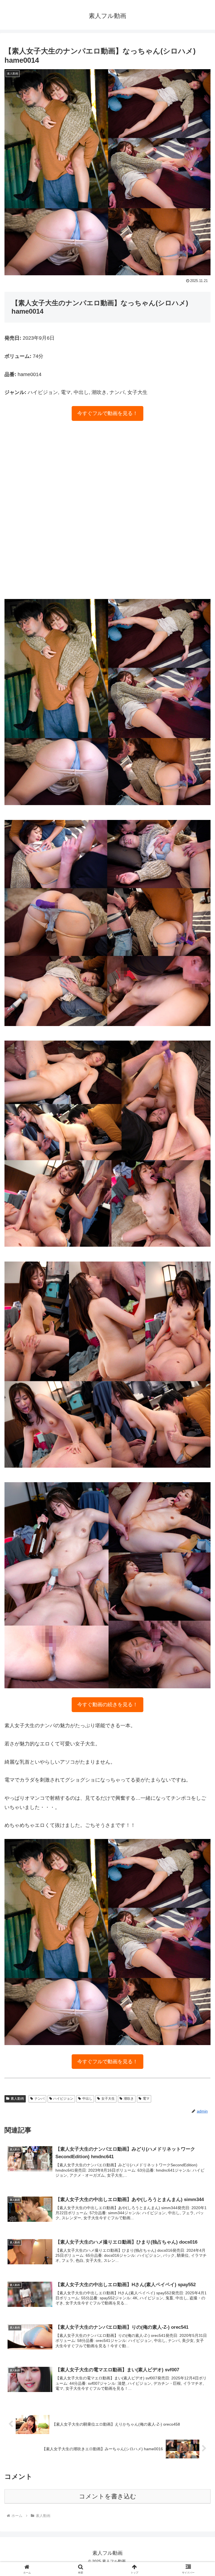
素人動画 (17, 2099)
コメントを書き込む (108, 2496)
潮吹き (129, 2099)
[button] (199, 1445)
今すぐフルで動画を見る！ (107, 413)
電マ (146, 2099)
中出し (87, 2099)
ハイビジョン (63, 2099)
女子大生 (108, 2099)
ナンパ (39, 2099)
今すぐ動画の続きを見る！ (107, 1705)
